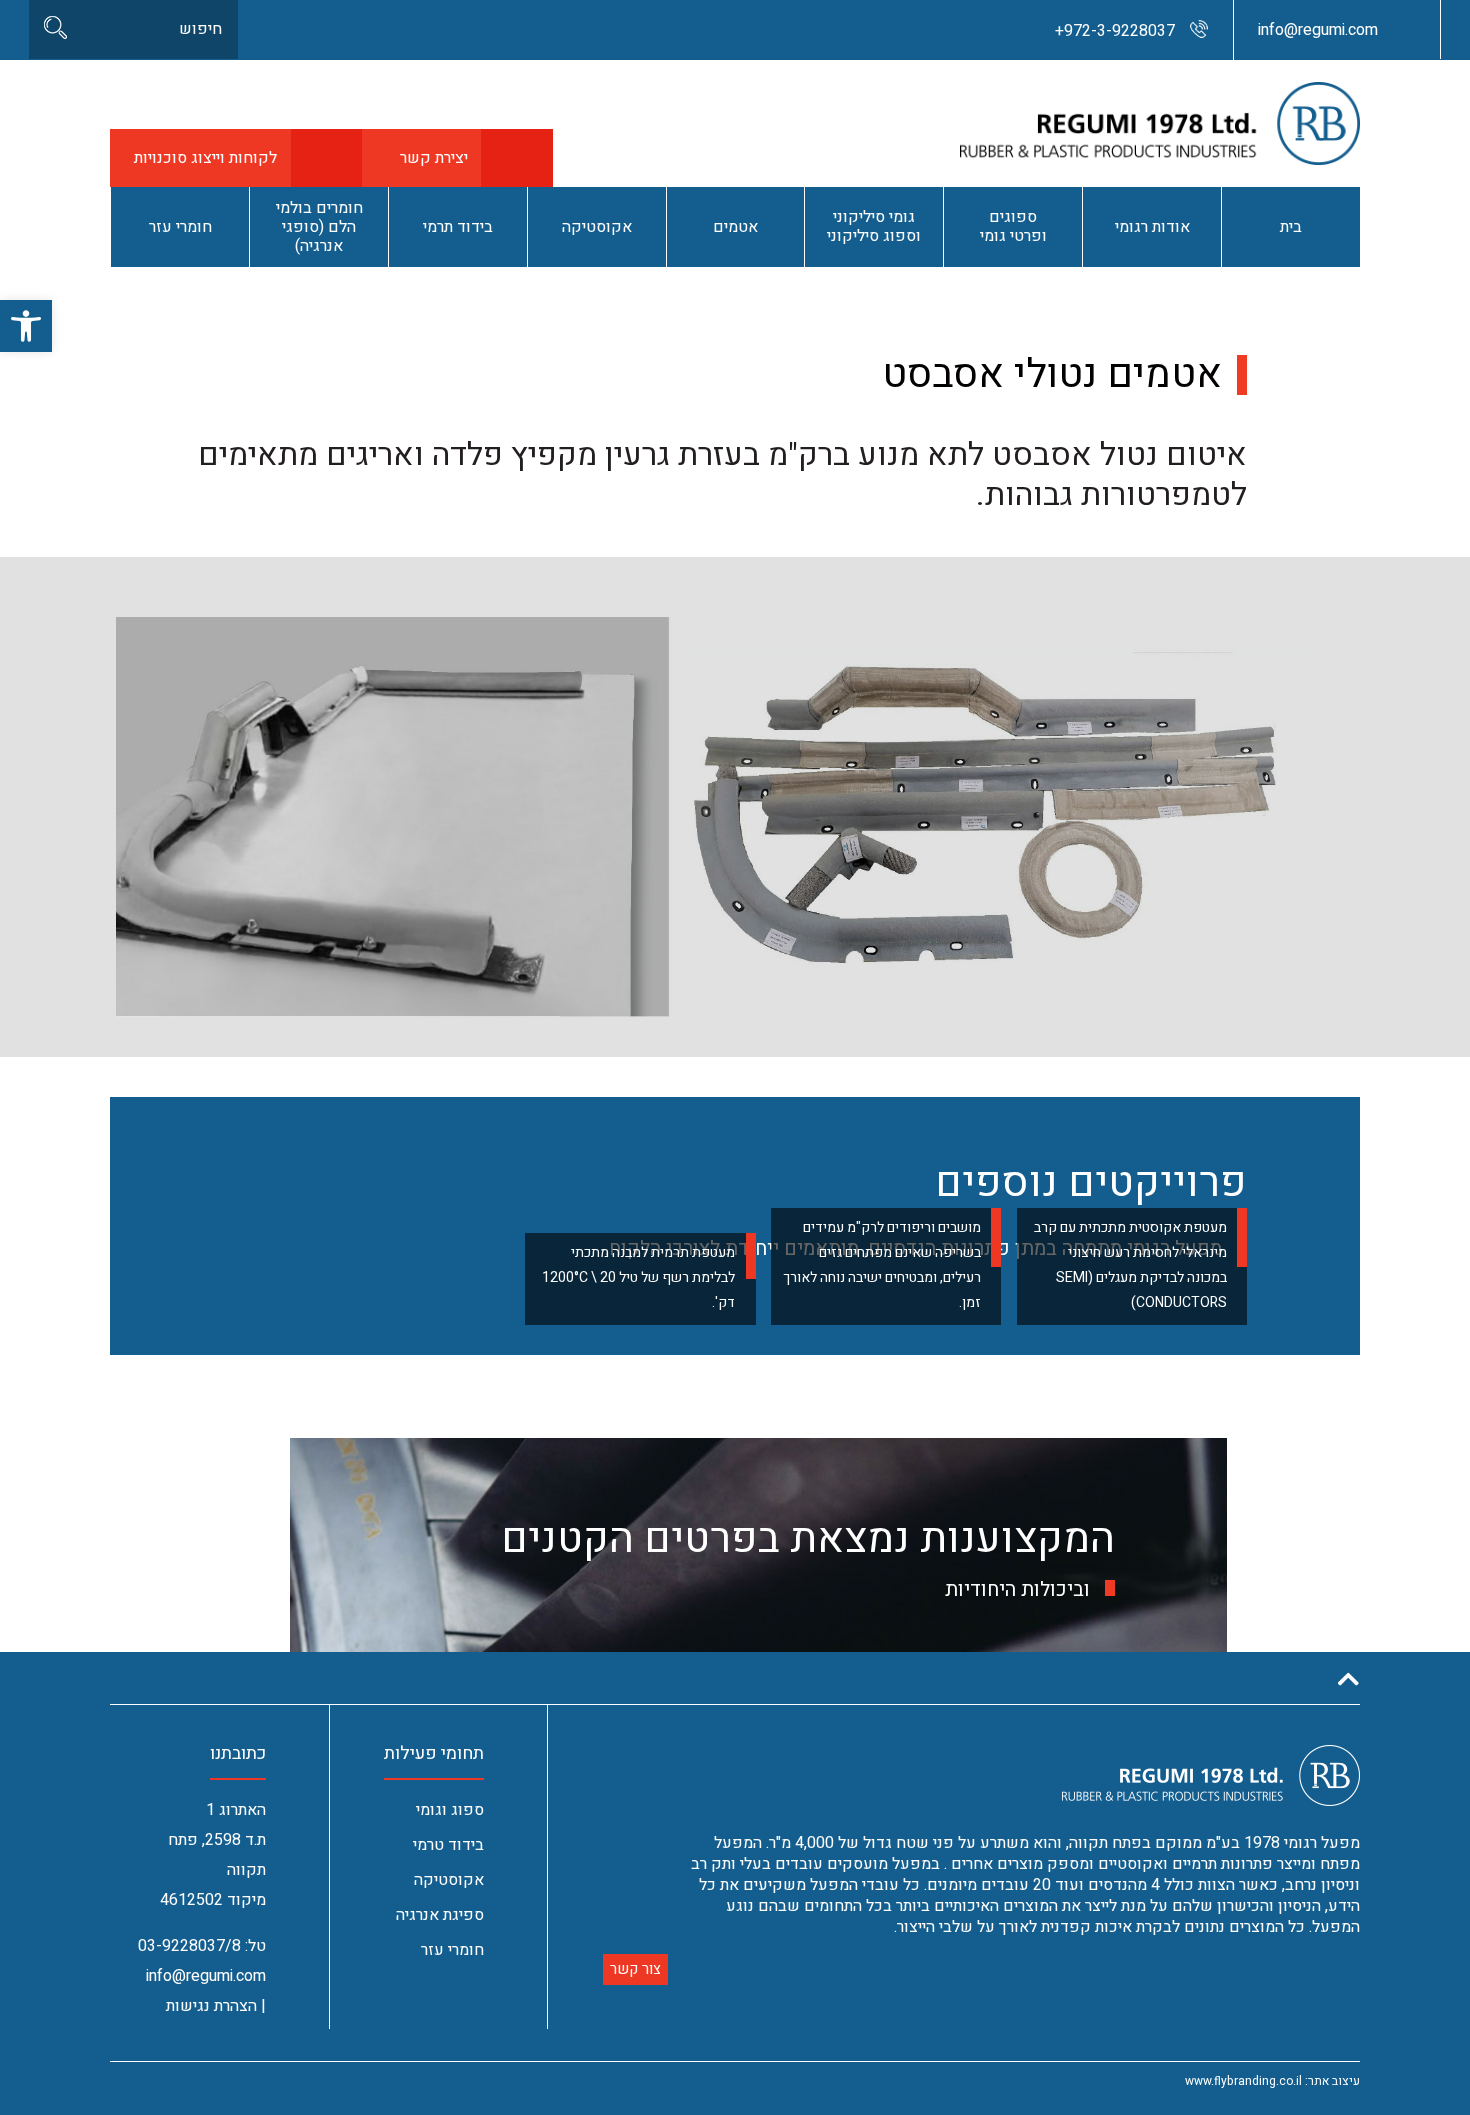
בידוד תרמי (458, 227)
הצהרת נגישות (211, 2006)
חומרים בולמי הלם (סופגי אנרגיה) (319, 227)
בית (1291, 227)
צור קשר (635, 1969)
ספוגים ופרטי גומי (1013, 226)
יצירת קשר (434, 158)
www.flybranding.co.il (1243, 2081)
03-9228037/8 (189, 1946)
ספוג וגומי (450, 1810)
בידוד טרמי (448, 1845)
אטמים (735, 227)
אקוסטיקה (597, 227)
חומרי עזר (180, 227)
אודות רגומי (1152, 227)
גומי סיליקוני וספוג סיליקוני (874, 226)
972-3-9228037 (1115, 31)
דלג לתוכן (1413, 9)
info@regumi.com (1318, 30)
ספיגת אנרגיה (440, 1915)
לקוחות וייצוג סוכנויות (205, 158)
